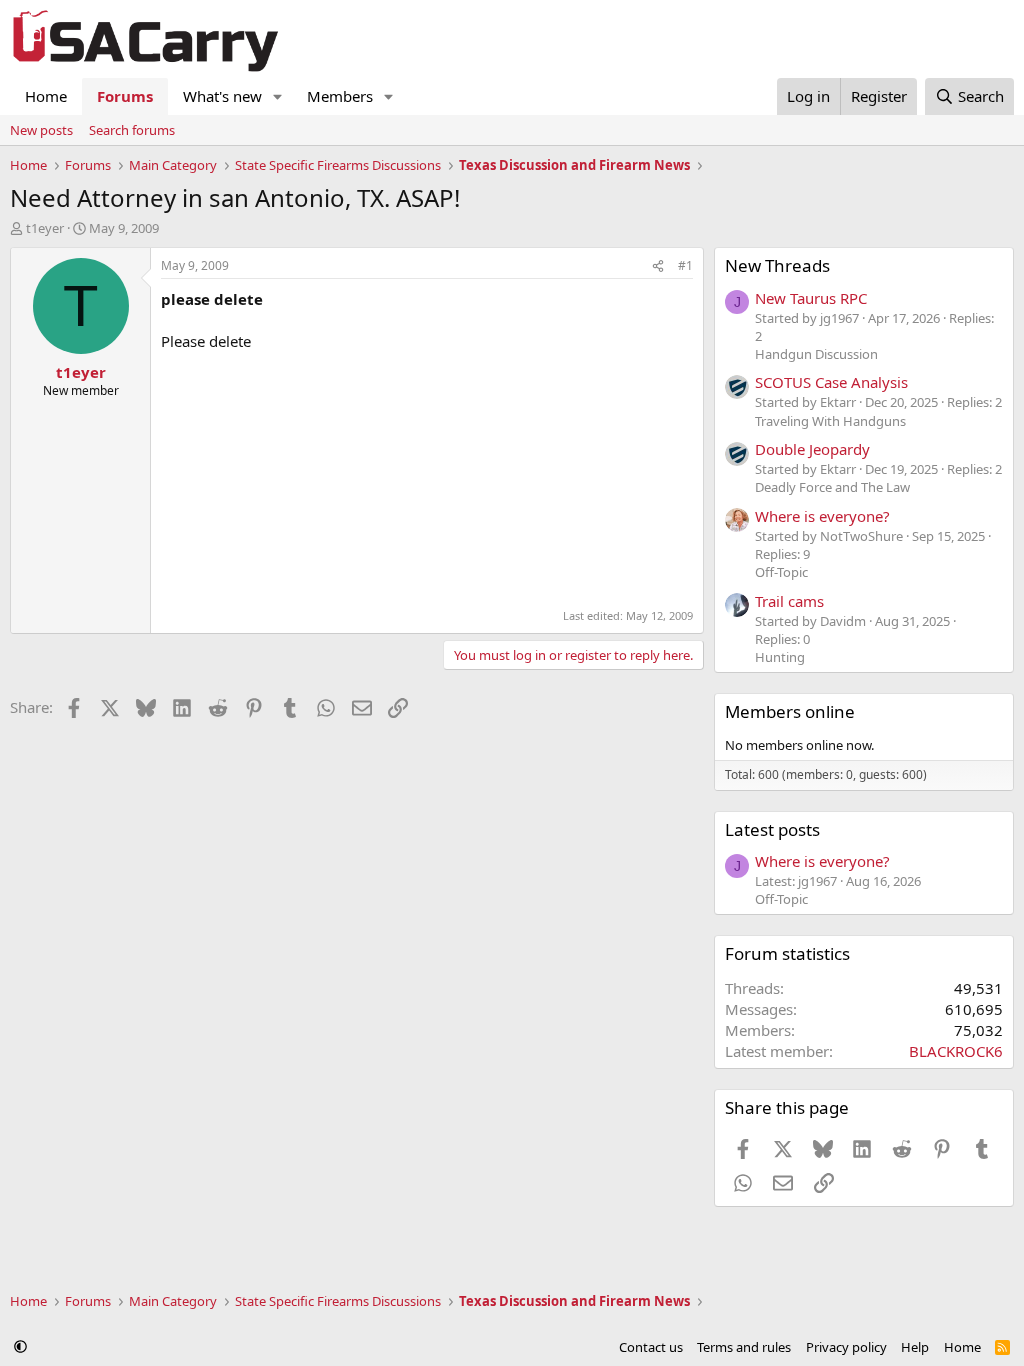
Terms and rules (744, 1347)
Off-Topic (781, 572)
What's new (222, 96)
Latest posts (772, 829)
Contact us (651, 1347)
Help (915, 1347)
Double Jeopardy (812, 449)
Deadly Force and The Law (832, 487)
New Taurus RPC (811, 298)
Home (46, 96)
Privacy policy (846, 1347)
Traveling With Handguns (830, 421)
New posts (41, 130)
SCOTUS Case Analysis (831, 382)
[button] (278, 96)
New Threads (777, 265)
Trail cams (789, 601)
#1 (685, 265)
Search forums (132, 130)
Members (340, 96)
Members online (790, 711)
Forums (125, 96)
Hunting (780, 657)
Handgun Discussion (816, 354)
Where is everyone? (822, 516)
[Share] (658, 266)
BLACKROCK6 (956, 1051)
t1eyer (45, 228)
